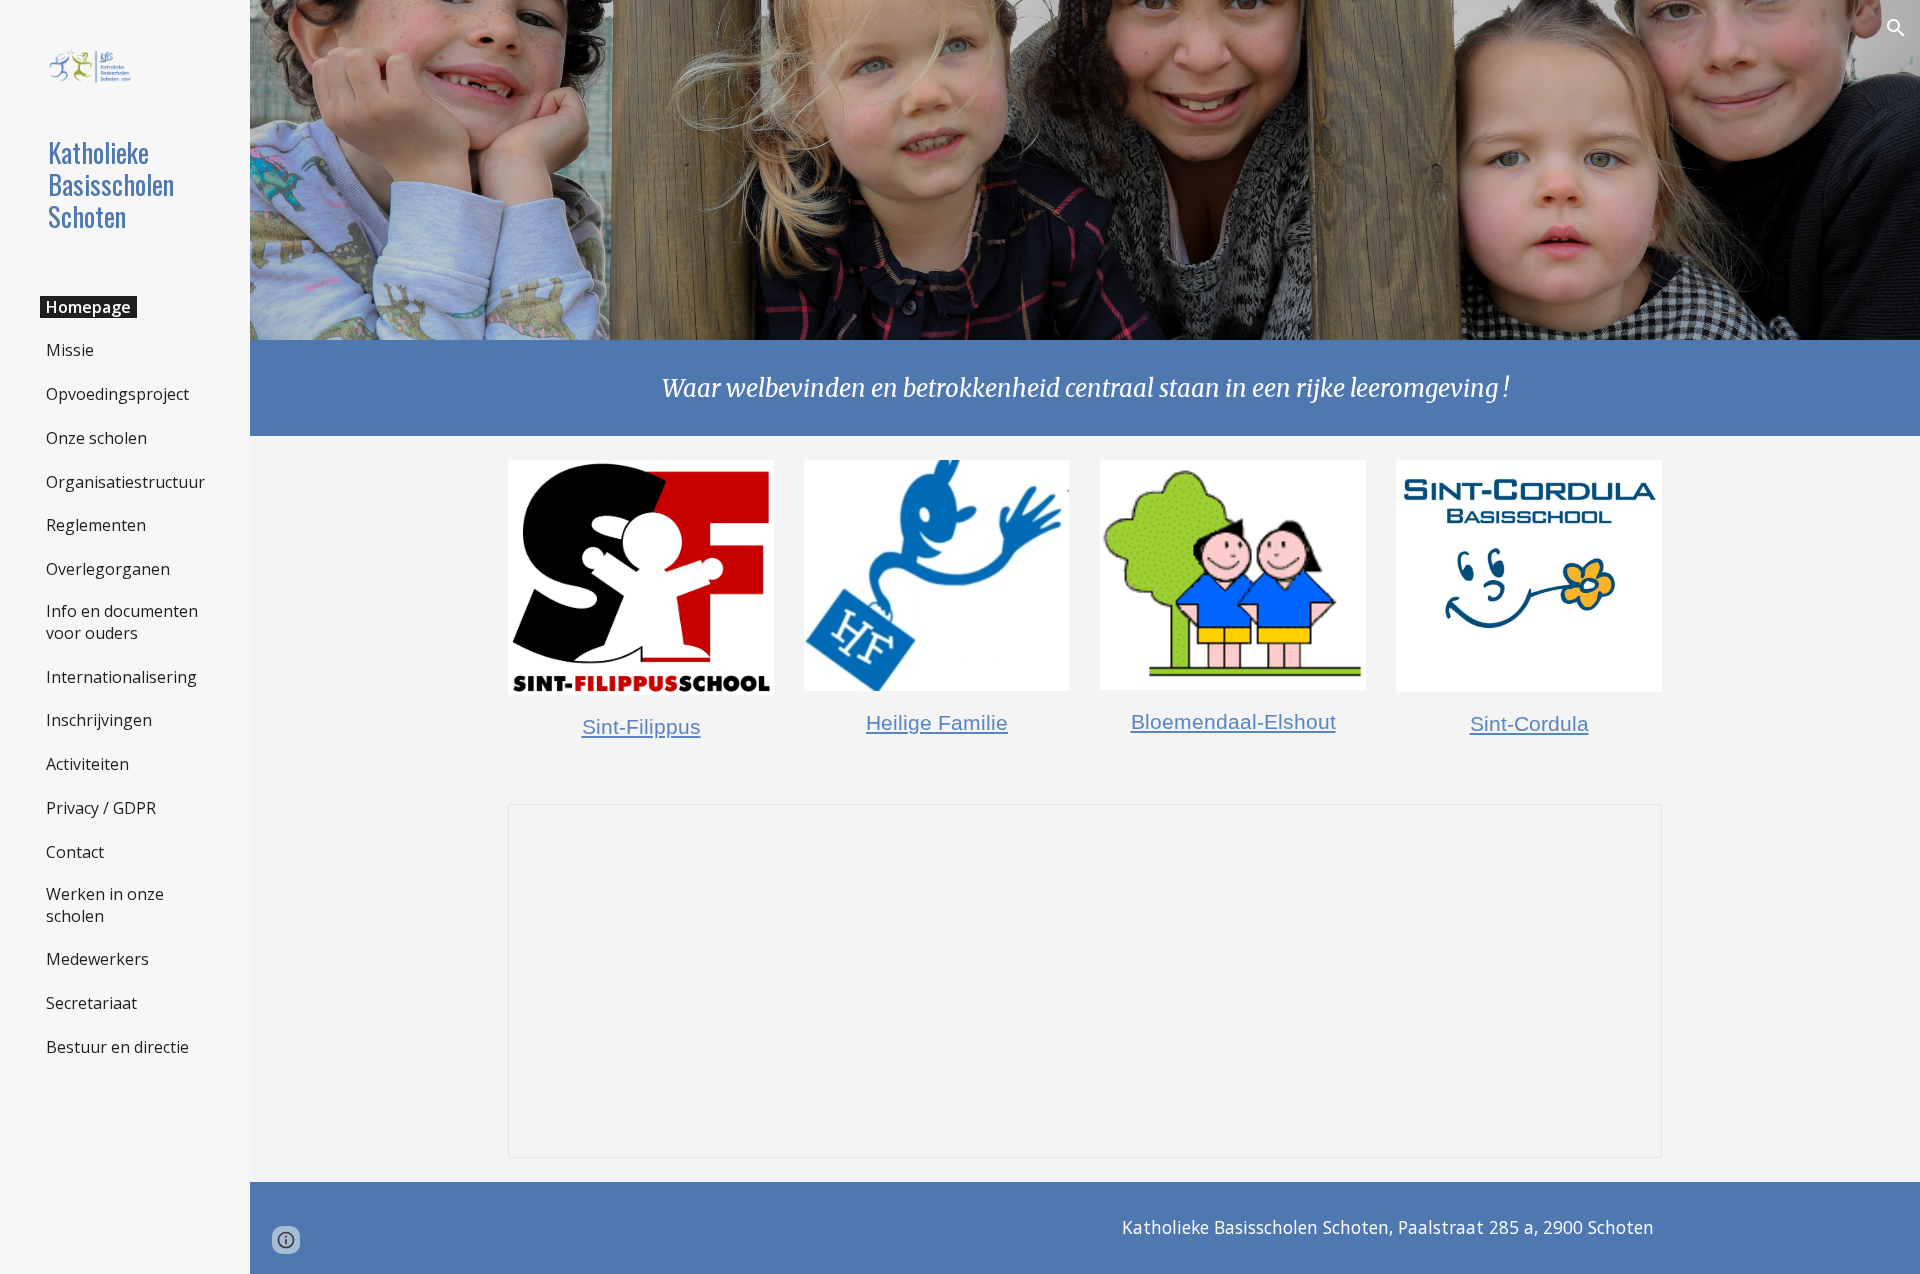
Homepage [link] (88, 307)
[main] (1085, 388)
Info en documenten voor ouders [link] (122, 622)
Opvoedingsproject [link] (117, 394)
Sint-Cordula (1529, 724)
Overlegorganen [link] (108, 569)
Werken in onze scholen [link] (105, 905)
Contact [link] (75, 852)
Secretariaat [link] (91, 1003)
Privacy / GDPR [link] (101, 808)
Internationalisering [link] (121, 677)
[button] (1896, 28)
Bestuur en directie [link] (117, 1047)
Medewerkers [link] (97, 959)
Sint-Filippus (641, 727)
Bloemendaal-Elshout (1233, 722)
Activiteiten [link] (87, 764)
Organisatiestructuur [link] (125, 482)
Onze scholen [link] (96, 438)
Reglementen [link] (96, 525)
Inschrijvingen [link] (99, 720)
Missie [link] (70, 350)
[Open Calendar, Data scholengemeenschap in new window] (1624, 830)
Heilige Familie (937, 723)
